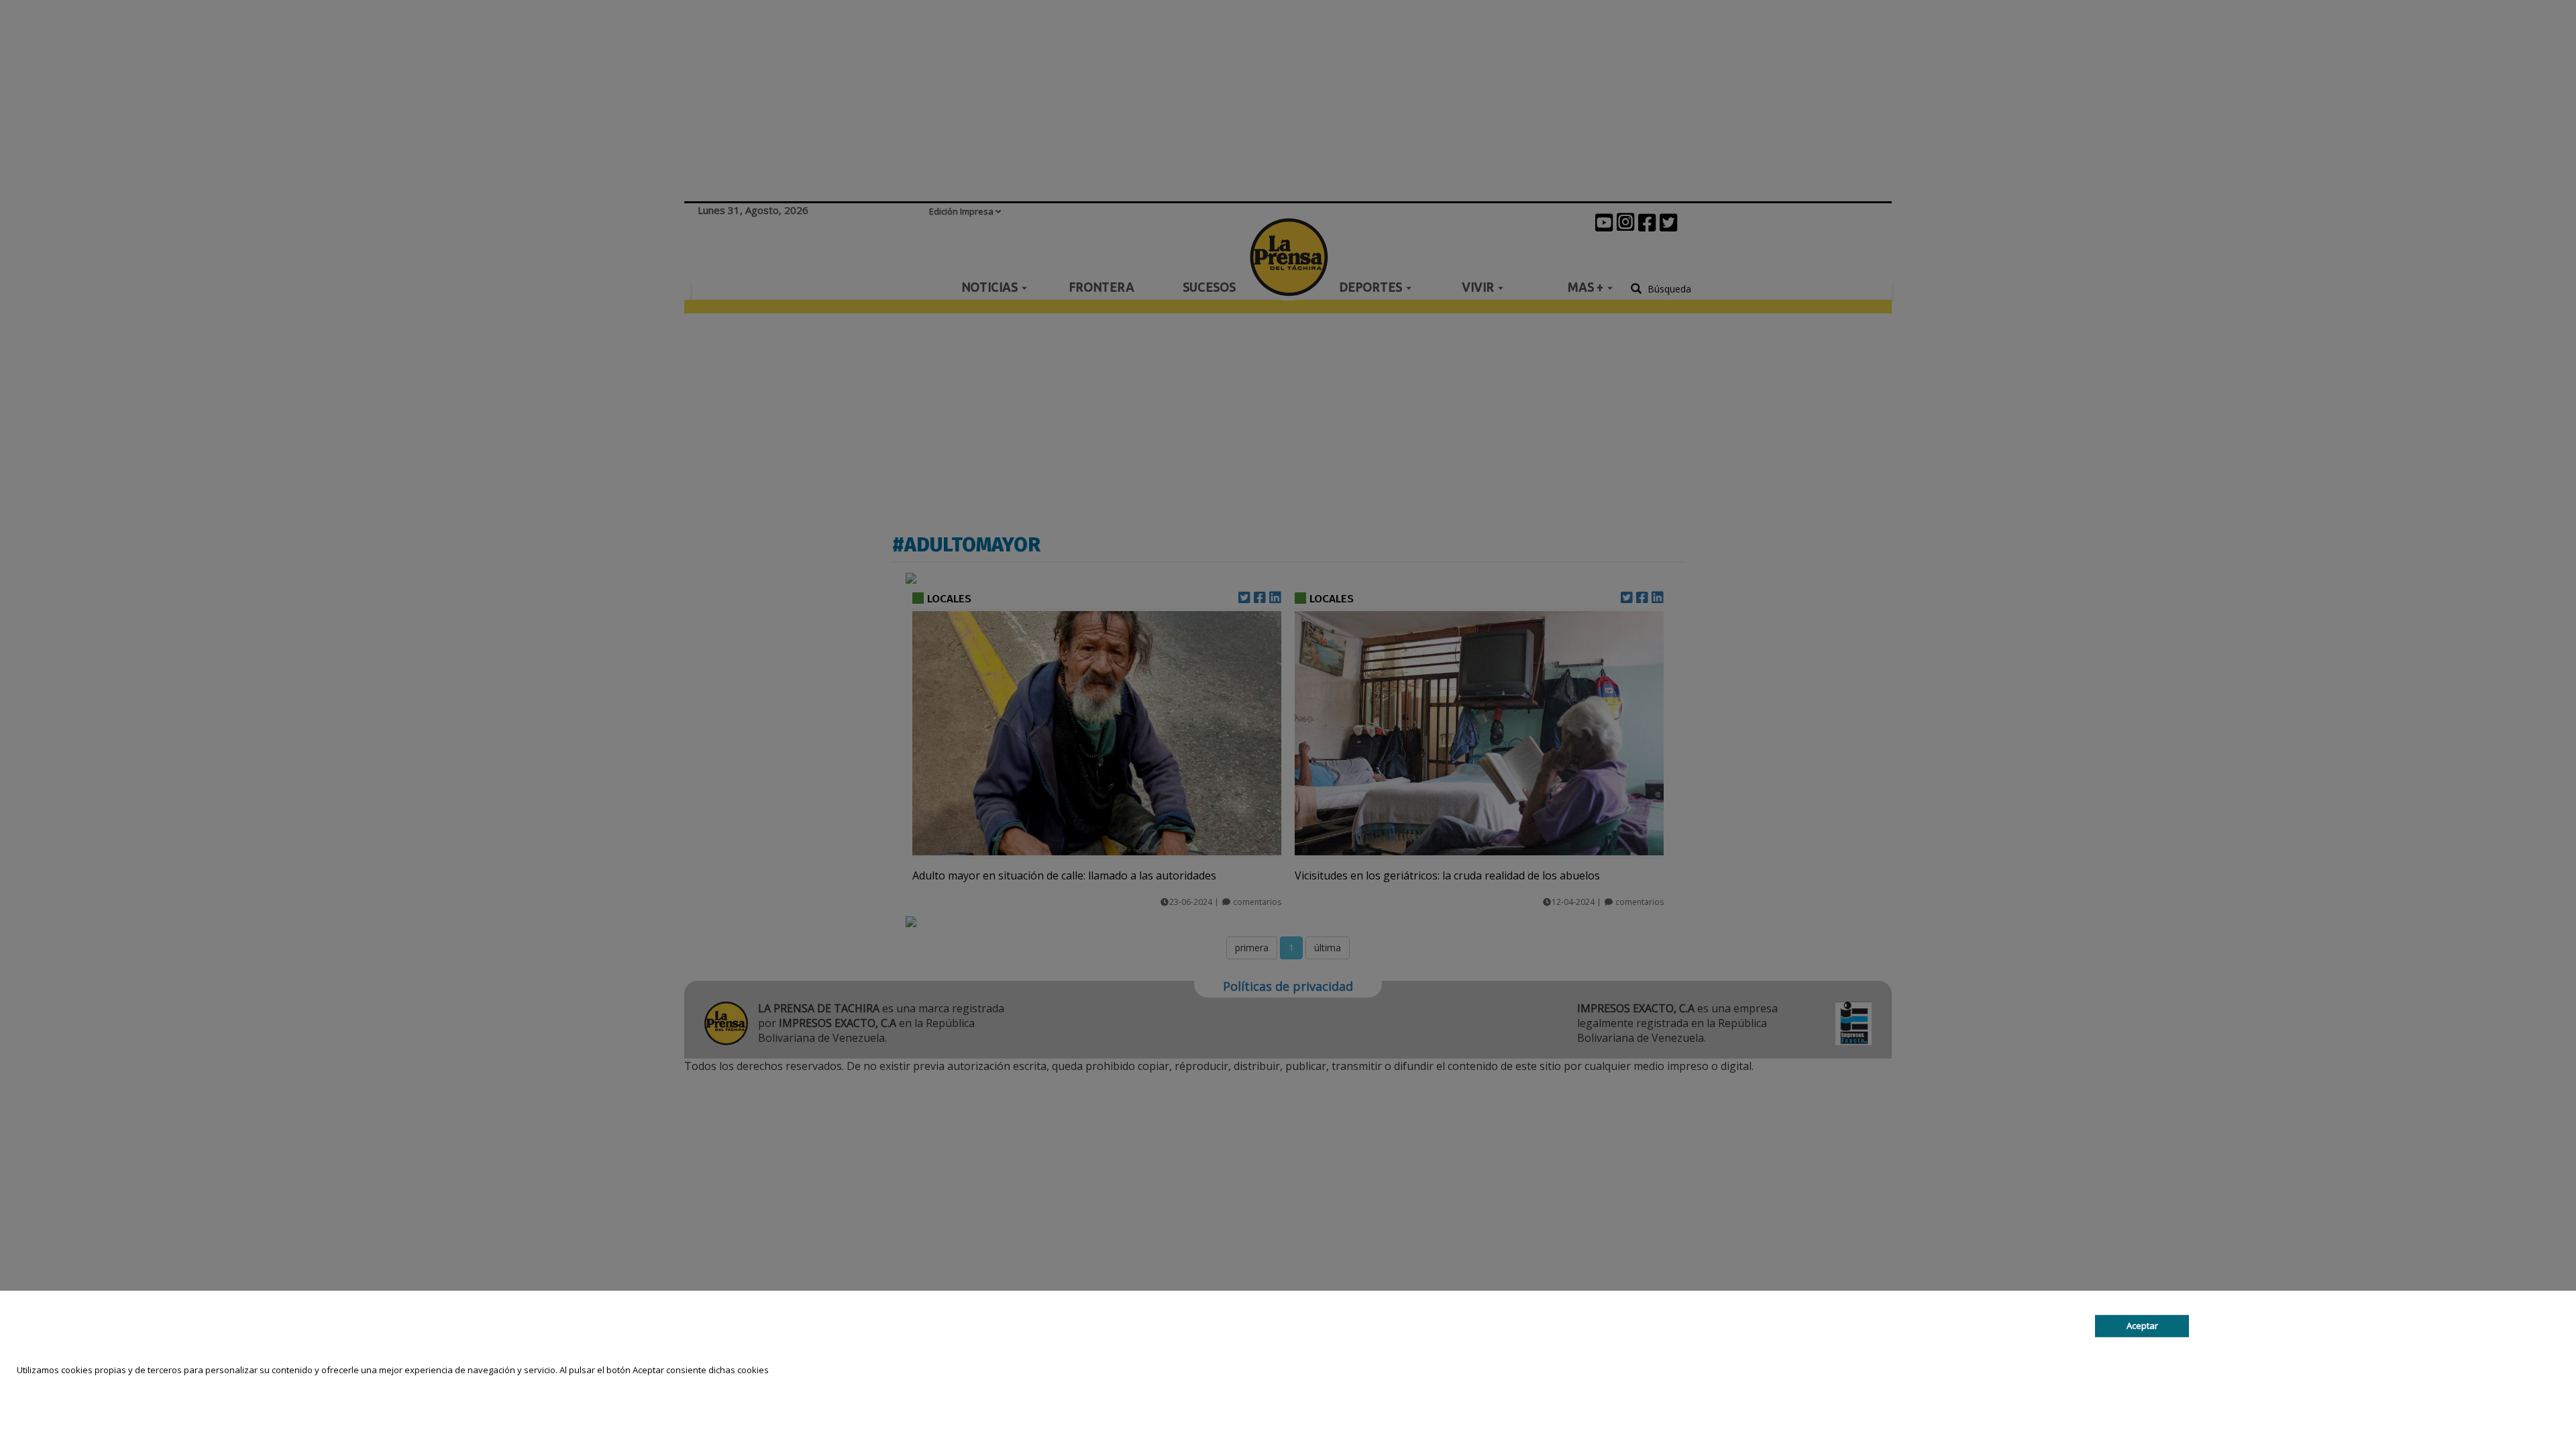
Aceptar (2142, 1326)
